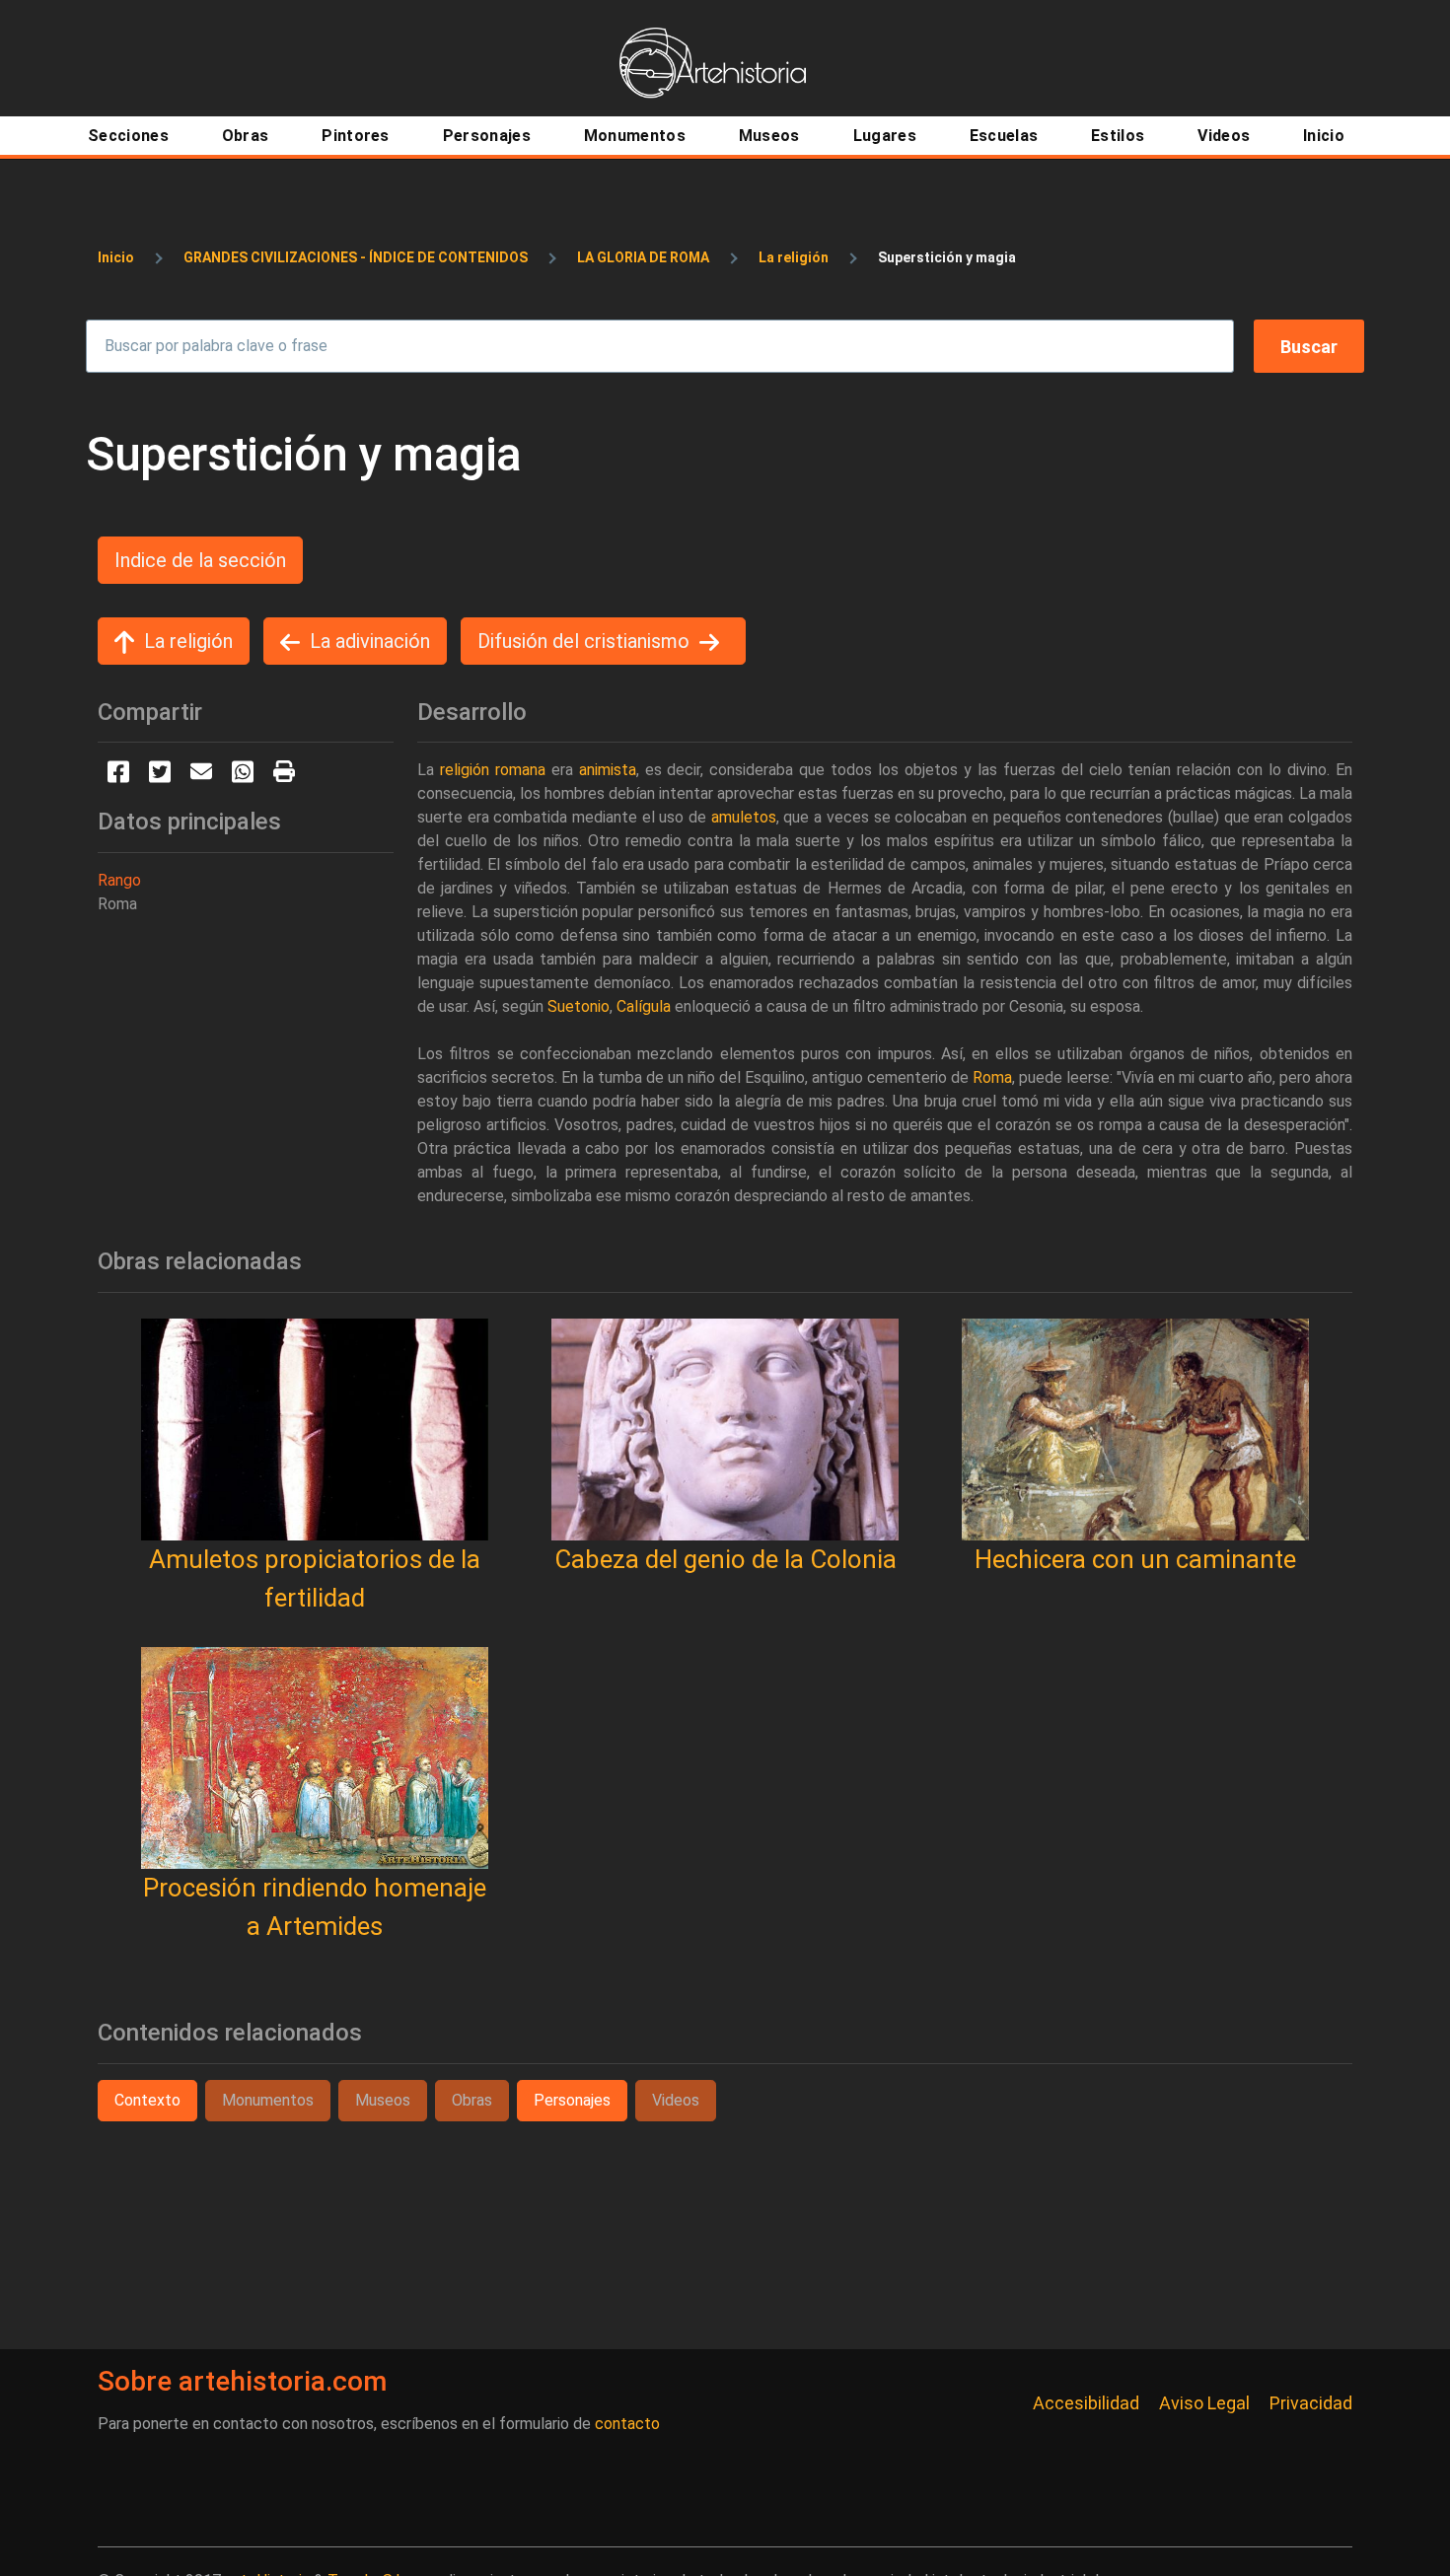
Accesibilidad (1086, 2403)
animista (608, 770)
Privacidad (1311, 2403)
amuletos (744, 817)
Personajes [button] (572, 2100)
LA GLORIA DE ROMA (643, 257)
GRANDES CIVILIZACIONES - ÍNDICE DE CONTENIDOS (356, 257)
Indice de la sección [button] (200, 560)
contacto (627, 2424)
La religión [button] (188, 641)
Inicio (116, 257)
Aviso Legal (1204, 2403)
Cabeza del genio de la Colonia (725, 1559)
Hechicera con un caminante (1135, 1559)
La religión (794, 257)
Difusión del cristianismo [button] (583, 641)
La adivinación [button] (370, 641)
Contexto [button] (147, 2100)
